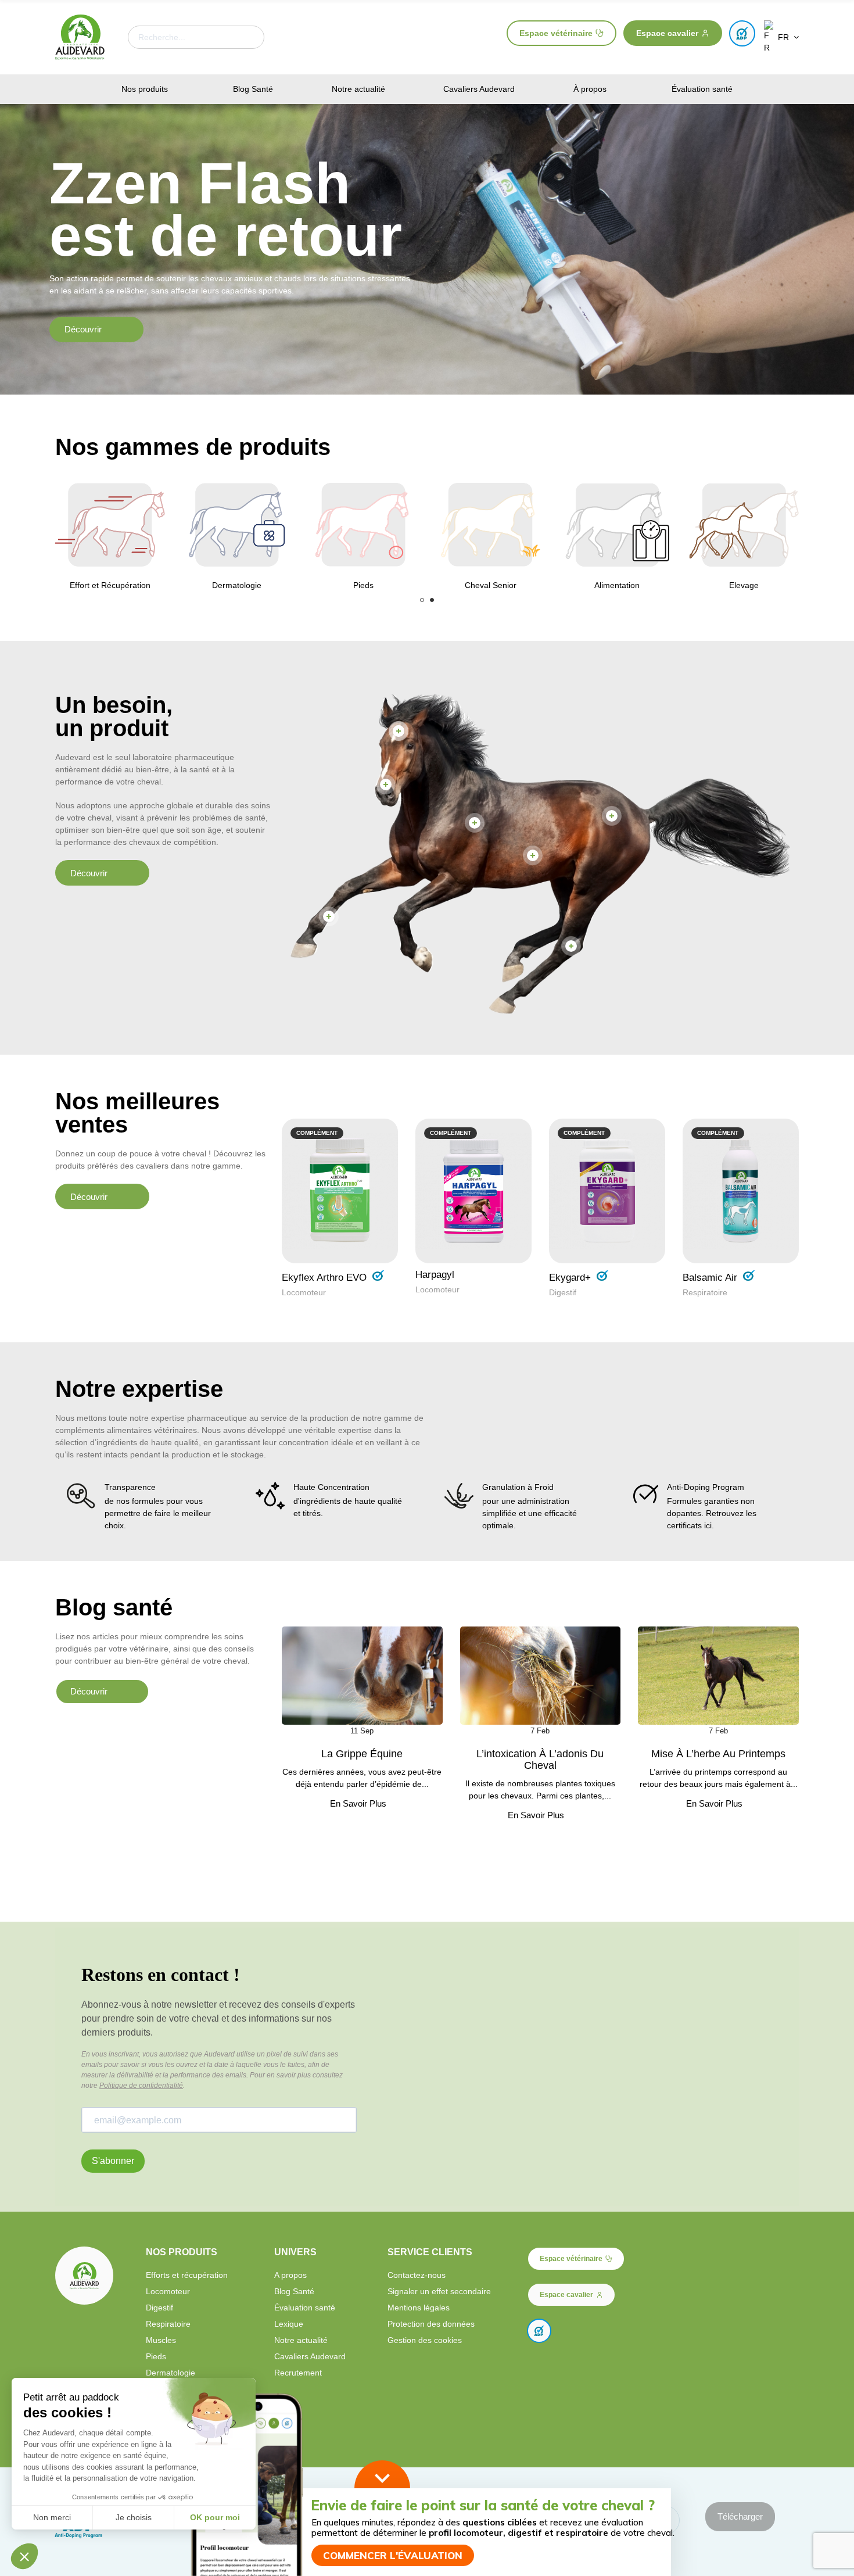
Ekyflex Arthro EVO (324, 1278)
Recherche (246, 37)
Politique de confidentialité (141, 2086)
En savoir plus (358, 1804)
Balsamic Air (710, 1278)
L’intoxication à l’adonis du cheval (540, 1760)
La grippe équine (362, 1754)
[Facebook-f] (721, 2424)
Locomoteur (304, 1292)
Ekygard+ (570, 1278)
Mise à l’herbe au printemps (718, 1754)
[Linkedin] (781, 2424)
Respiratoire (705, 1292)
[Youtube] (761, 2424)
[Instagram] (741, 2424)
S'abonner (113, 2161)
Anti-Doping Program (706, 1487)
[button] (561, 33)
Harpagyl (435, 1275)
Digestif (563, 1292)
